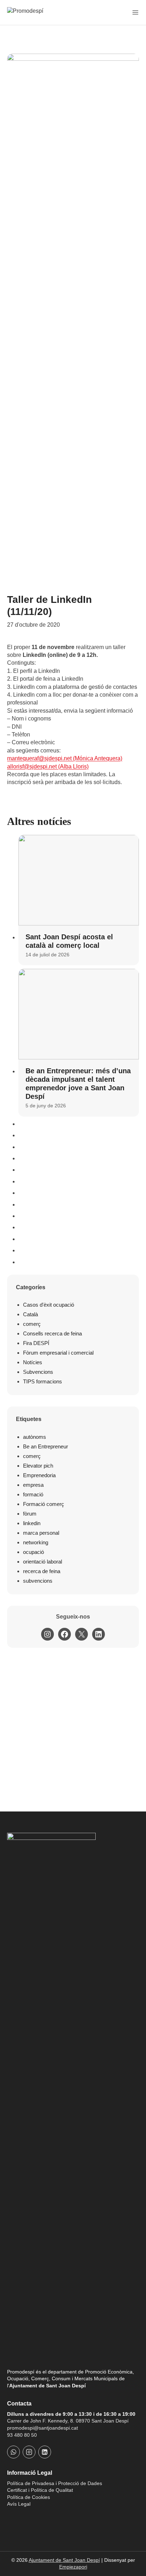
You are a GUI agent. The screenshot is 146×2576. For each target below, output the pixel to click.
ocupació (33, 1552)
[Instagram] (29, 2452)
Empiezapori (73, 2567)
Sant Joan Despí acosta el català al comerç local (69, 941)
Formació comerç (44, 1504)
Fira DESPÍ (36, 1343)
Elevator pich (38, 1466)
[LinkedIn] (45, 2452)
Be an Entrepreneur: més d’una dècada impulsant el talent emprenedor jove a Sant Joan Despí (78, 1084)
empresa (33, 1485)
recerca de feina (42, 1571)
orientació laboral (43, 1562)
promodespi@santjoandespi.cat (43, 2428)
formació (33, 1494)
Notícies (33, 1362)
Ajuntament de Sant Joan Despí (64, 2560)
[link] (65, 758)
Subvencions (38, 1372)
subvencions (38, 1581)
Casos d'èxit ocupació (49, 1305)
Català (30, 1314)
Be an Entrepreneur (46, 1446)
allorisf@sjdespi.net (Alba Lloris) (48, 766)
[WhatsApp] (13, 2452)
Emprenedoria (39, 1475)
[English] (30, 2517)
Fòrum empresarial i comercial (58, 1353)
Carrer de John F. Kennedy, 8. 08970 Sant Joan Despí (68, 2421)
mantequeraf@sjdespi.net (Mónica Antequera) (65, 758)
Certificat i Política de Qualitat (40, 2490)
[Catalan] (11, 2517)
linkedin (32, 1523)
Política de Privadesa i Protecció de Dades (55, 2483)
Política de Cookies (29, 2497)
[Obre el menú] (135, 12)
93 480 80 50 (22, 2435)
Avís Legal (19, 2504)
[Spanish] (21, 2517)
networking (36, 1542)
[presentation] (79, 880)
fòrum (30, 1514)
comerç (32, 1324)
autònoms (35, 1437)
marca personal (41, 1533)
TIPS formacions (43, 1381)
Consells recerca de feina (52, 1333)
